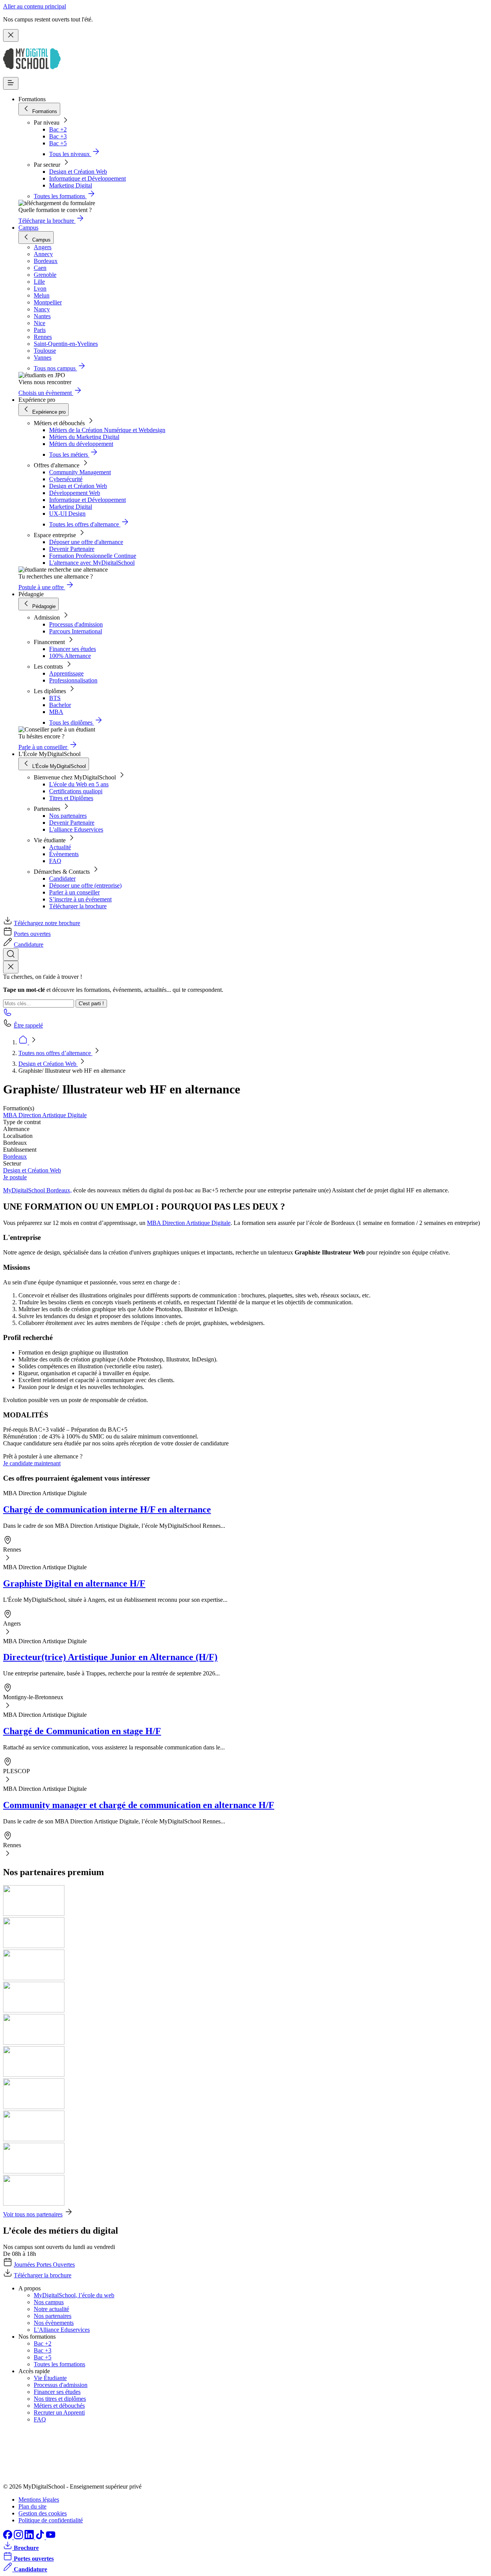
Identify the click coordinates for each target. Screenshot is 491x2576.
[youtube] (51, 2537)
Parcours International (76, 631)
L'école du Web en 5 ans (79, 784)
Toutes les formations (59, 2364)
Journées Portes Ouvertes (44, 2264)
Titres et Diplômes (71, 798)
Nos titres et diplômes (60, 2399)
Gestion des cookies (43, 2513)
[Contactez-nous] (8, 1015)
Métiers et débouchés (59, 2406)
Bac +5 (58, 143)
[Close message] (11, 35)
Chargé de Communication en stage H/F (82, 1731)
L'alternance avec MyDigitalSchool (92, 563)
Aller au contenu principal (35, 6)
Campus (28, 228)
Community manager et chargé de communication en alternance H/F (139, 1805)
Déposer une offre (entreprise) (85, 885)
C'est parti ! (91, 1004)
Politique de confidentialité (51, 2520)
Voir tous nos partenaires (33, 2214)
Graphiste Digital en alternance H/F (74, 1583)
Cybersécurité (66, 479)
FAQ (55, 861)
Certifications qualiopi (76, 791)
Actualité (60, 847)
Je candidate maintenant (32, 1463)
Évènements (64, 854)
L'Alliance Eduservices (62, 2330)
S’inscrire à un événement (80, 899)
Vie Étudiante (50, 2378)
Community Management (80, 472)
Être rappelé (28, 1025)
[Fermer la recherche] (11, 967)
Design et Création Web (78, 172)
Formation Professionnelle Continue (93, 556)
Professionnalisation (73, 680)
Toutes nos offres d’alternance (55, 1053)
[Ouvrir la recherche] (11, 954)
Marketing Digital (71, 185)
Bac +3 (58, 136)
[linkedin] (30, 2537)
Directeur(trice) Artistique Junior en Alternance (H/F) (110, 1657)
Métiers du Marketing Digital (84, 437)
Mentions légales (39, 2500)
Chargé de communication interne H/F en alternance (107, 1509)
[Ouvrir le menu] (11, 83)
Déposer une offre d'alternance (86, 542)
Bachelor (60, 705)
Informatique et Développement (87, 178)
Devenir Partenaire (72, 549)
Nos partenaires (68, 816)
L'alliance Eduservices (76, 829)
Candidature (29, 944)
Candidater (62, 879)
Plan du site (32, 2506)
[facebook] (8, 2537)
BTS (55, 698)
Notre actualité (51, 2309)
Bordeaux (15, 1156)
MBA (56, 712)
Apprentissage (66, 673)
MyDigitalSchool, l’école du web (74, 2295)
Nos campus (49, 2302)
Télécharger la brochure (78, 906)
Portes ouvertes (32, 934)
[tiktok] (41, 2537)
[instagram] (19, 2537)
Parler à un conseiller (74, 892)
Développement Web (75, 493)
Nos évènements (54, 2323)
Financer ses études (72, 649)
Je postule (15, 1177)
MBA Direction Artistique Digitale (45, 1115)
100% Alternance (70, 656)
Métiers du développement (81, 444)
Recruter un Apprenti (59, 2412)
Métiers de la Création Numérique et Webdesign (107, 430)
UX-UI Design (67, 514)
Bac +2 (58, 129)
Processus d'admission (76, 624)
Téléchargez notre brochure (47, 923)
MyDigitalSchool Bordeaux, (37, 1190)
